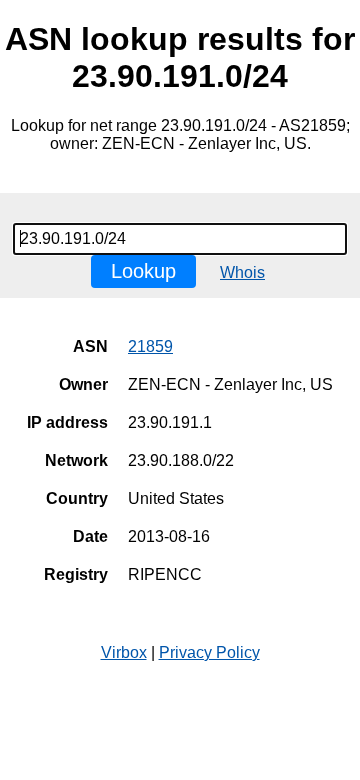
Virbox (124, 652)
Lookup (143, 271)
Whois (242, 272)
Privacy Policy (209, 652)
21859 (150, 346)
